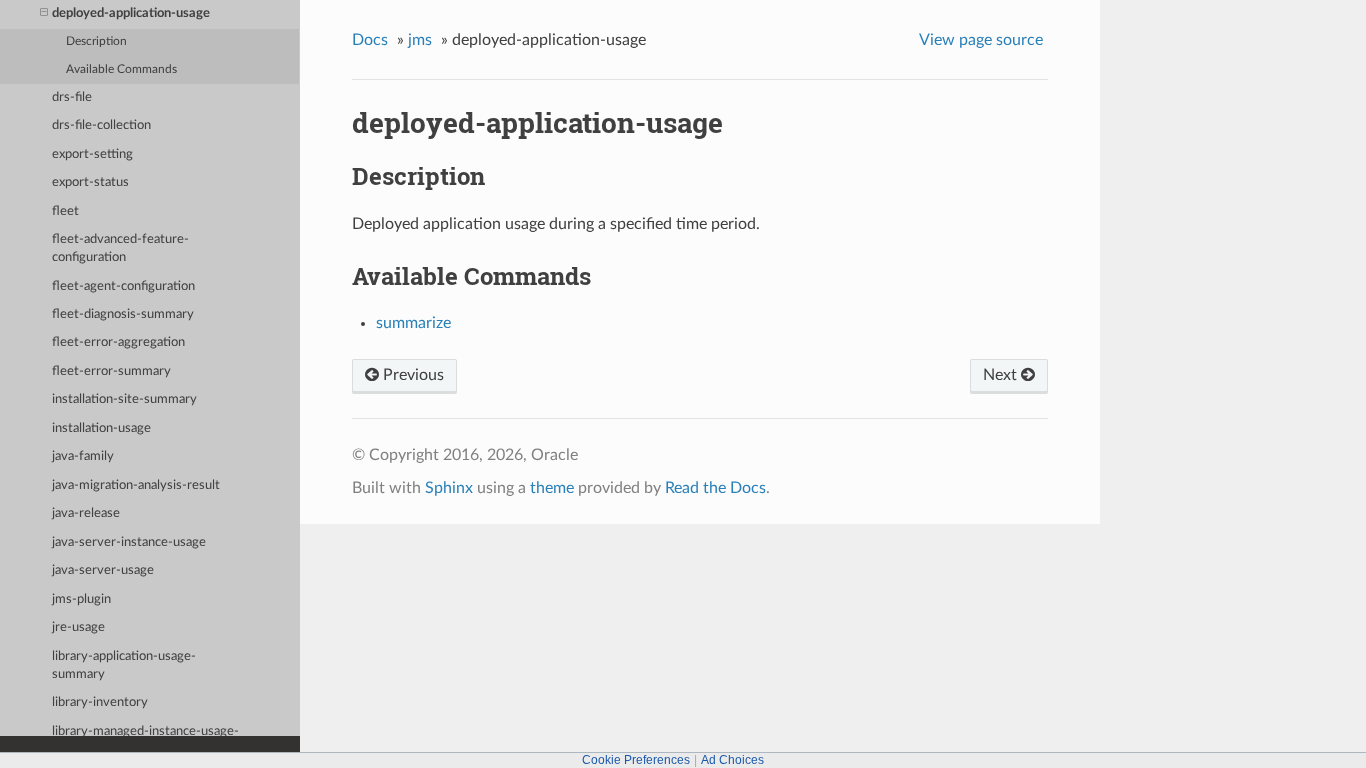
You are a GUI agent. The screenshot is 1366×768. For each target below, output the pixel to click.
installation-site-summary (124, 399)
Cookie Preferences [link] (636, 760)
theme (552, 488)
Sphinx (449, 488)
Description (96, 41)
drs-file (72, 97)
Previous (411, 375)
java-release (86, 513)
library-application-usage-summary (124, 665)
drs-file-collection (101, 125)
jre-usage (78, 627)
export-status (90, 182)
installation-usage (101, 428)
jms (420, 40)
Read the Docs (715, 488)
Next (1002, 375)
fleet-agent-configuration (123, 286)
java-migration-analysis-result (136, 485)
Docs (370, 40)
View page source (981, 40)
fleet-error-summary (111, 371)
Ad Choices (732, 760)
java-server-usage (103, 570)
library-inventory (100, 702)
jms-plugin (81, 599)
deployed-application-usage (131, 13)
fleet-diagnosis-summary (123, 314)
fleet (65, 211)
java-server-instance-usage (129, 542)
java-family (83, 456)
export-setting (92, 154)
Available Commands (121, 69)
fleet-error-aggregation (118, 342)
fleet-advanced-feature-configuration (120, 248)
